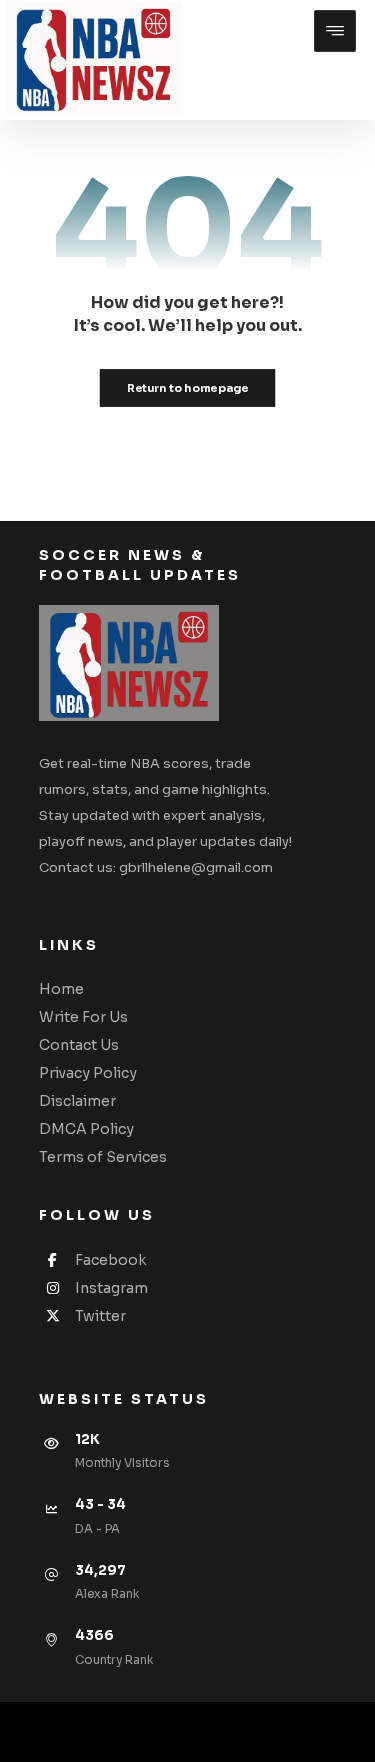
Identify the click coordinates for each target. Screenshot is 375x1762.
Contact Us (79, 1045)
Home (61, 989)
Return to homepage (188, 388)
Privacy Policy (88, 1073)
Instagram (111, 1288)
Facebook (110, 1260)
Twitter (100, 1316)
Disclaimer (77, 1101)
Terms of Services (103, 1157)
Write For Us (83, 1017)
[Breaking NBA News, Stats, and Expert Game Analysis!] (93, 58)
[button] (335, 31)
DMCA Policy (86, 1129)
